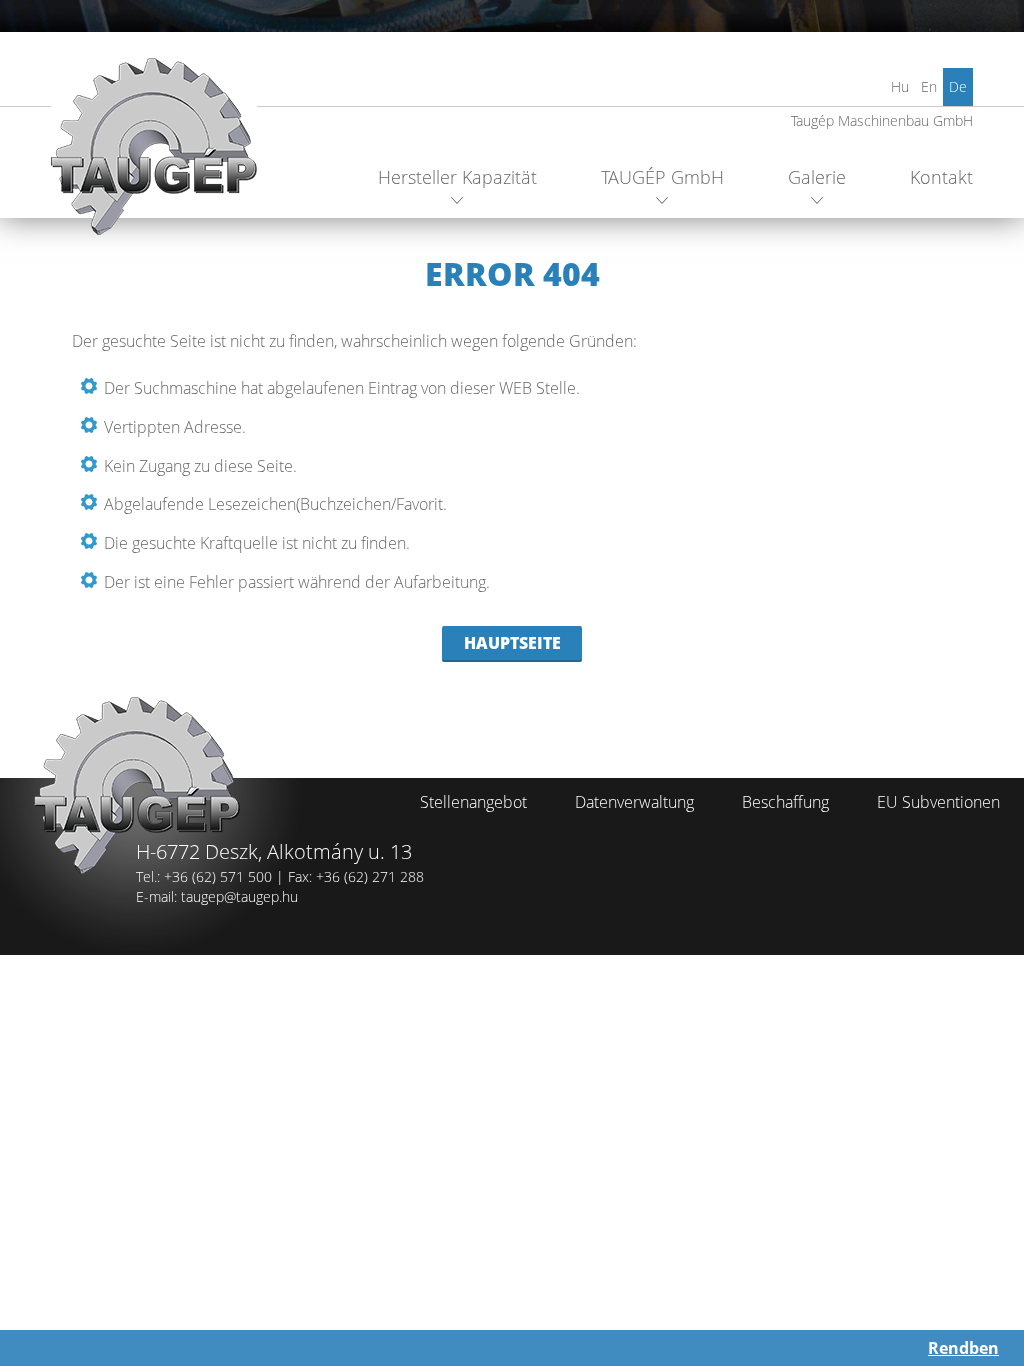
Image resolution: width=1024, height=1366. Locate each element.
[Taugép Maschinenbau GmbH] (154, 154)
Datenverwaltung (634, 802)
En (929, 86)
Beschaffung (785, 802)
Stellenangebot (473, 802)
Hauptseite (512, 643)
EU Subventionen (938, 802)
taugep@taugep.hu (239, 896)
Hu (900, 86)
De (958, 86)
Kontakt (941, 177)
